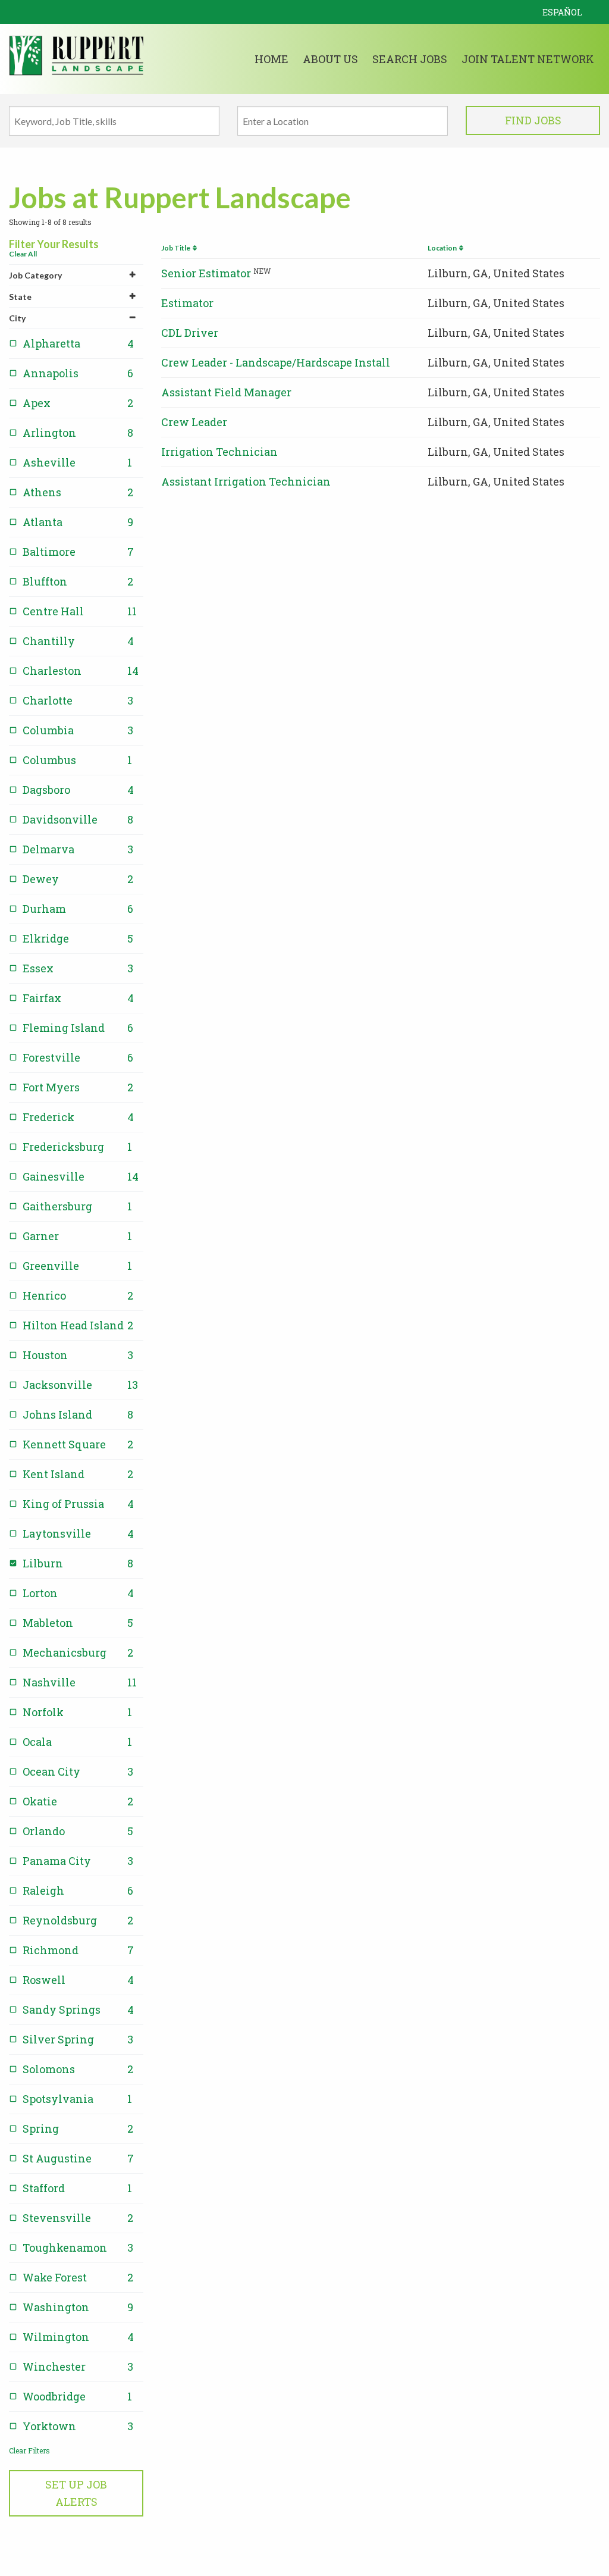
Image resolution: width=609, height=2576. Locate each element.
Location (443, 248)
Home (271, 59)
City (17, 318)
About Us (330, 59)
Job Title (177, 248)
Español (562, 12)
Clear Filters (29, 2450)
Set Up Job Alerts (76, 2493)
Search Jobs (410, 59)
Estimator (187, 303)
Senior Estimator (206, 273)
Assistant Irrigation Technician (246, 481)
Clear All (23, 254)
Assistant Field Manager (226, 392)
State (20, 297)
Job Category (35, 275)
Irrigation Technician (219, 452)
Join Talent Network (528, 59)
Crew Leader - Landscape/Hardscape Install (276, 362)
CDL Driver (190, 333)
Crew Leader (194, 422)
